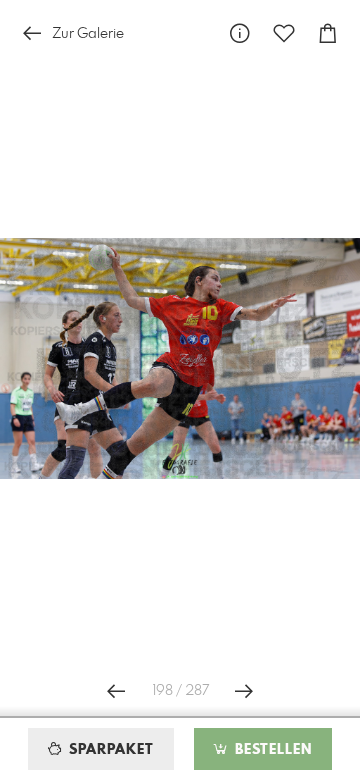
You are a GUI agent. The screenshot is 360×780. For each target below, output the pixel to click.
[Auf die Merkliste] (284, 33)
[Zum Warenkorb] (328, 33)
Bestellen (271, 750)
